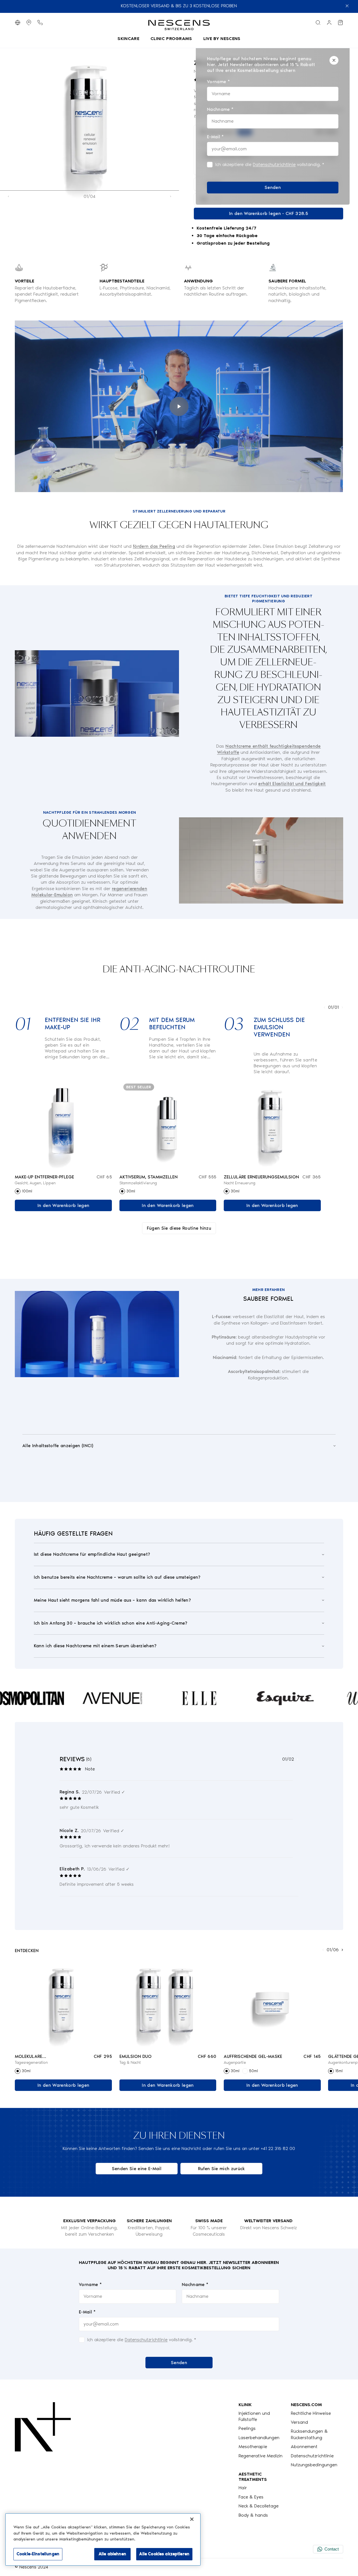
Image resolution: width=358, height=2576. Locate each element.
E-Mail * (87, 2312)
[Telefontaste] (40, 23)
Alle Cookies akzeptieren (164, 2554)
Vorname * (90, 2284)
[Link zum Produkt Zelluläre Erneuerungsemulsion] (272, 1125)
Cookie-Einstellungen (38, 2554)
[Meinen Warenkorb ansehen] (340, 23)
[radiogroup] (63, 1191)
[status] (273, 125)
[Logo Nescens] (43, 2460)
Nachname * (195, 2284)
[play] (179, 406)
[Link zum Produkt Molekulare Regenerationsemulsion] (63, 2004)
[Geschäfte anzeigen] (29, 23)
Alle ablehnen (112, 2554)
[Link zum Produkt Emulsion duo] (168, 2004)
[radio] (18, 1191)
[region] (103, 2539)
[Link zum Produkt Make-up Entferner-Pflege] (63, 1125)
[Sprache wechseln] (18, 23)
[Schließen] (334, 60)
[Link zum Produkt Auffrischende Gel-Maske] (272, 2004)
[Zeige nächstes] (171, 196)
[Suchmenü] (318, 23)
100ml (27, 1191)
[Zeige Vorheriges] (8, 196)
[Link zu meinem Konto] (329, 23)
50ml (254, 2071)
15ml (339, 2071)
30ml (131, 1191)
